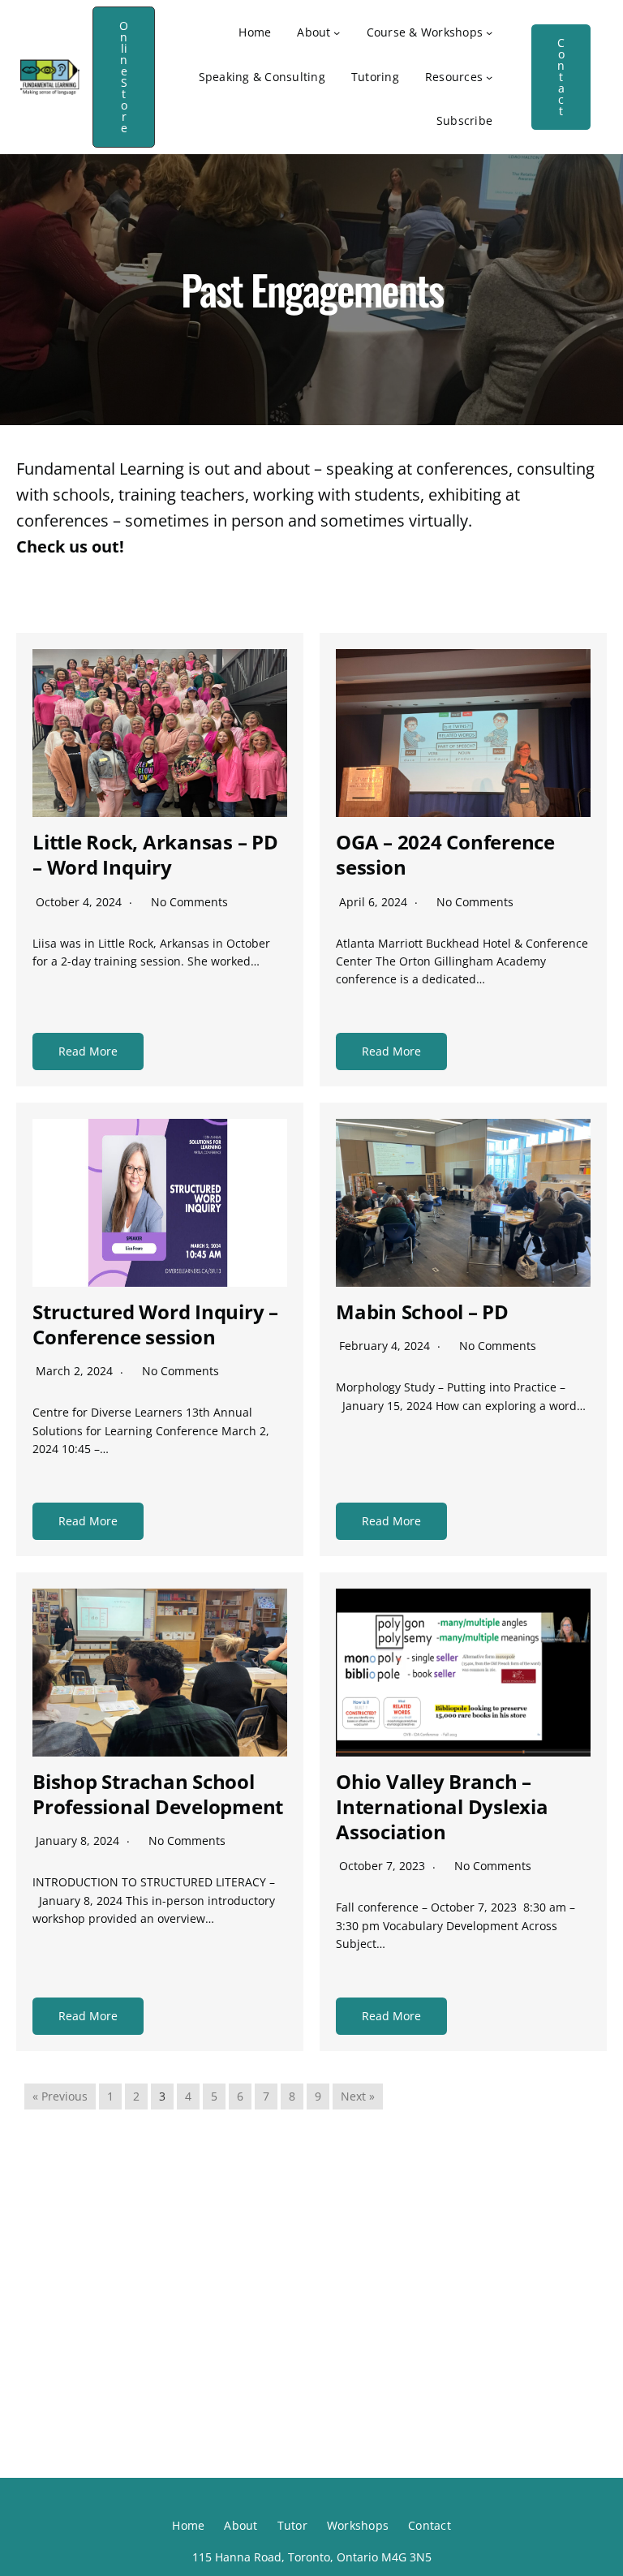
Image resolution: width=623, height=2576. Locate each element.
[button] (124, 77)
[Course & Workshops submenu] (489, 32)
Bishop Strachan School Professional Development (158, 1794)
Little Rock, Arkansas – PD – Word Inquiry (155, 854)
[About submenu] (337, 32)
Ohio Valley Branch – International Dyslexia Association (442, 1806)
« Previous (60, 2096)
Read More (88, 1051)
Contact (561, 77)
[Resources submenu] (489, 77)
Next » (358, 2096)
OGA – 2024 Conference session (445, 854)
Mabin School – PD (422, 1312)
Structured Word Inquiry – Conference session (155, 1324)
